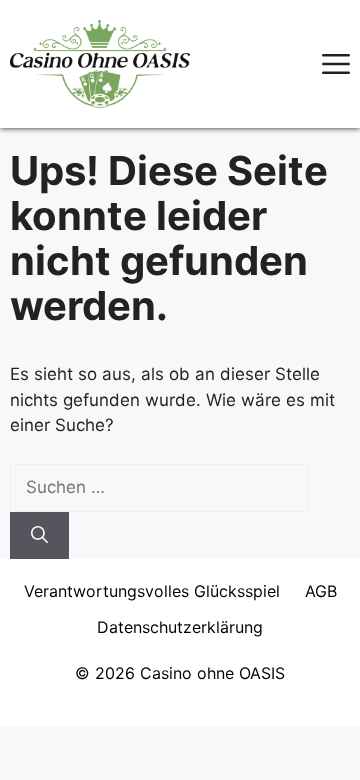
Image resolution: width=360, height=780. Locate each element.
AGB (321, 591)
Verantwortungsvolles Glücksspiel (152, 591)
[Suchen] (39, 536)
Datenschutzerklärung (180, 627)
